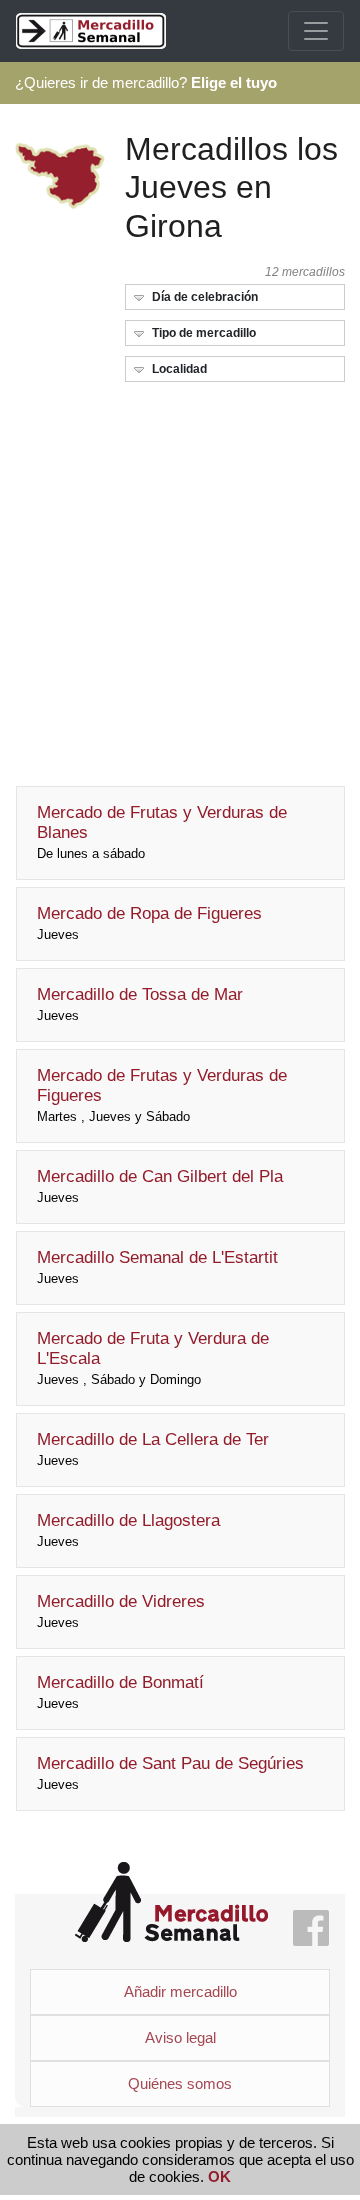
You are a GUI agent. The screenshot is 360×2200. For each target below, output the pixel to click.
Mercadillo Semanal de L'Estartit (157, 1267)
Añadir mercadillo (180, 1991)
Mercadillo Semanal (171, 1902)
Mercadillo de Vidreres (121, 1611)
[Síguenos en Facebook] (311, 1929)
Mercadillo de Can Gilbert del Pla (160, 1186)
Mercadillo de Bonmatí (120, 1692)
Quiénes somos (180, 2083)
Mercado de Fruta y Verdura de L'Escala (153, 1358)
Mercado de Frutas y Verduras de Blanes (162, 832)
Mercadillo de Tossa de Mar (140, 1004)
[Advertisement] (180, 578)
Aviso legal (180, 2037)
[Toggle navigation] (316, 31)
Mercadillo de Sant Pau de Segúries (170, 1773)
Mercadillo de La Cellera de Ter (153, 1449)
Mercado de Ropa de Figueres (149, 923)
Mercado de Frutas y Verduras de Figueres (162, 1095)
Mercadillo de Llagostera (128, 1530)
